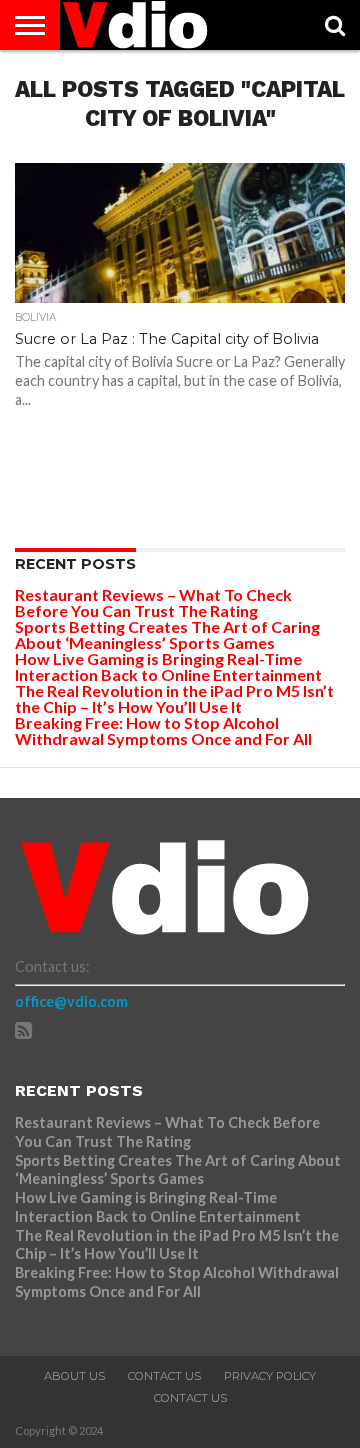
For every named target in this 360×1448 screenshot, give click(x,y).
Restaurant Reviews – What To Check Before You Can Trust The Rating (153, 602)
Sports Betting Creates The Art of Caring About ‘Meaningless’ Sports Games (167, 634)
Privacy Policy (270, 1376)
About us (74, 1376)
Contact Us (164, 1376)
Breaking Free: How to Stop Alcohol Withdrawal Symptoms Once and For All (163, 730)
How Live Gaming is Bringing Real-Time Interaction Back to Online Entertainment (170, 666)
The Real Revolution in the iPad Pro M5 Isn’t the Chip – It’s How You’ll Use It (174, 698)
